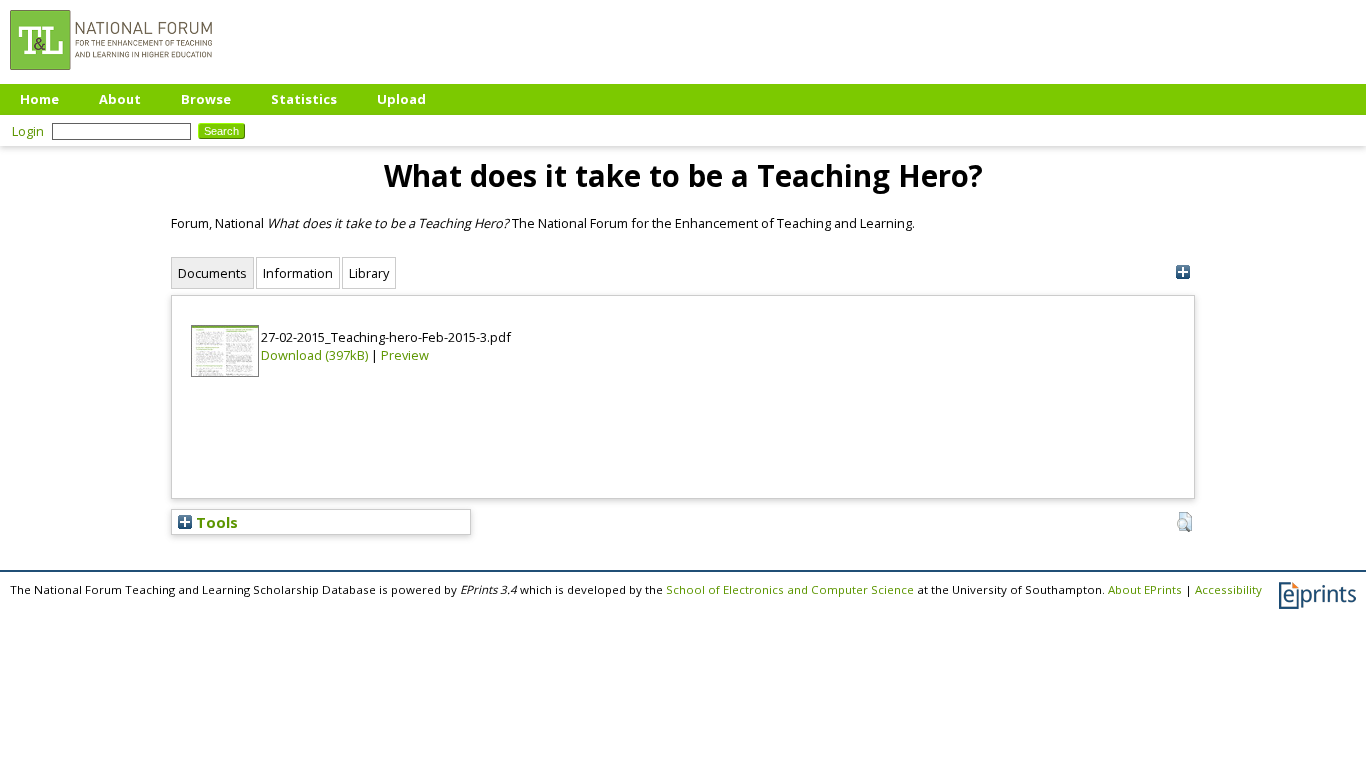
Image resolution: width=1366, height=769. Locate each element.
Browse (206, 99)
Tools (215, 522)
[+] (1182, 272)
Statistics (304, 99)
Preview (405, 355)
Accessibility (1228, 589)
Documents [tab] (212, 273)
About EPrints (1145, 589)
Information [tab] (298, 273)
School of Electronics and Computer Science (790, 589)
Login (28, 131)
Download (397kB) (314, 355)
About (120, 99)
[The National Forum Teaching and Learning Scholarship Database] (111, 75)
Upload (401, 99)
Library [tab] (369, 273)
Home (39, 99)
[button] (1184, 522)
